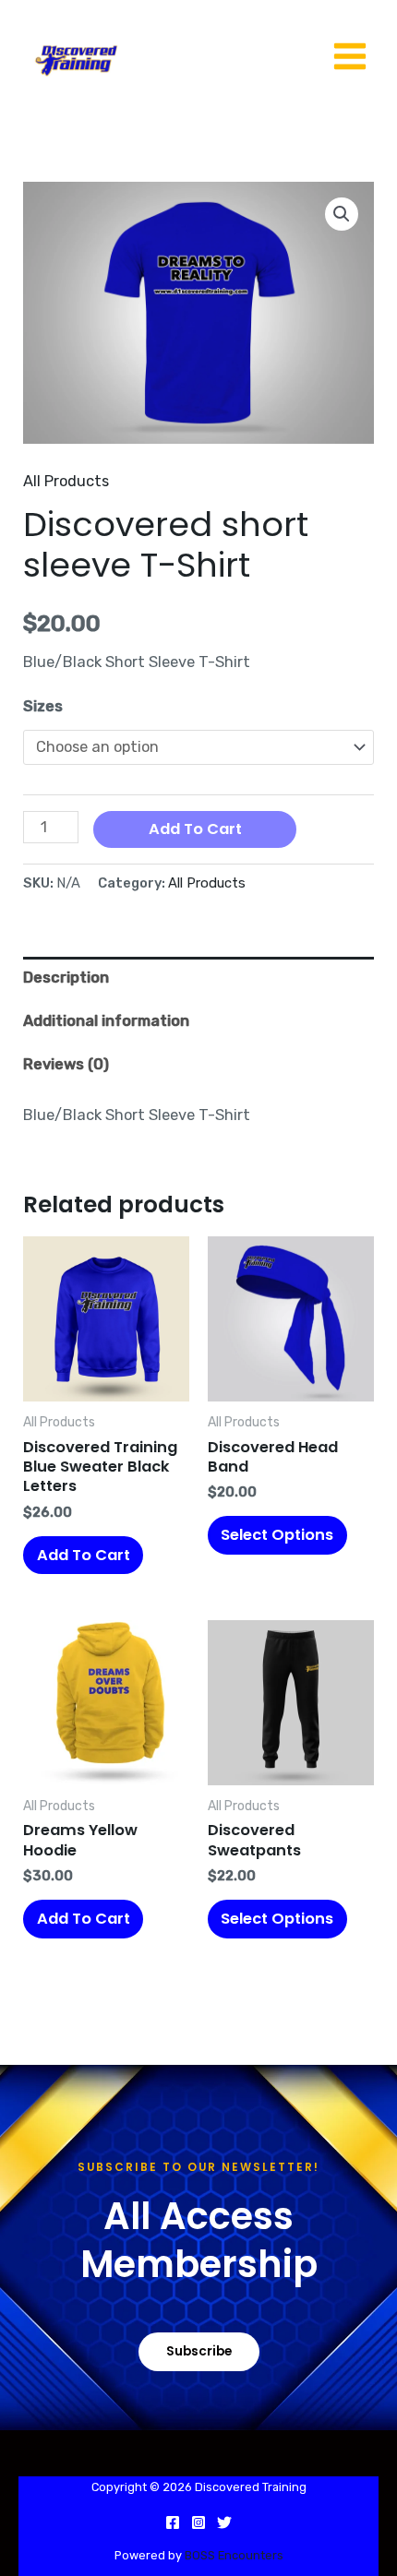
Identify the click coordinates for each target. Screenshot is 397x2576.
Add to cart (195, 829)
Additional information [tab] (106, 1021)
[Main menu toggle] (349, 57)
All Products (66, 481)
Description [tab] (66, 978)
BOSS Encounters (233, 2555)
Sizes (43, 706)
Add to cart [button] (84, 1555)
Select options (277, 1535)
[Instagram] (198, 2522)
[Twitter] (224, 2522)
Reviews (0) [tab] (66, 1064)
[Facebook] (173, 2522)
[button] (342, 214)
